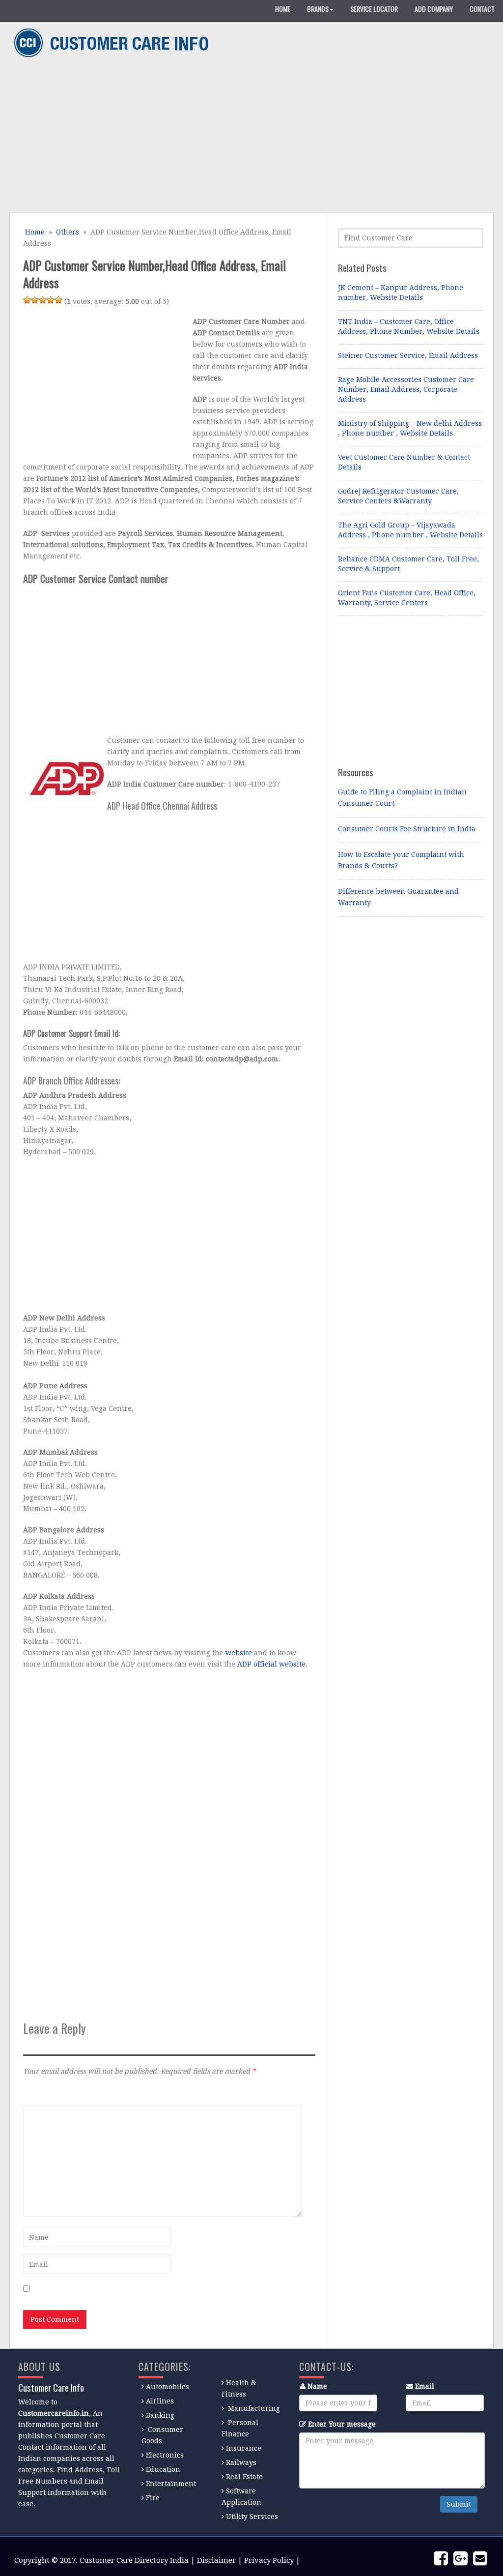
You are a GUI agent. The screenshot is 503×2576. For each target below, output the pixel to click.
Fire (153, 2498)
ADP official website (271, 1664)
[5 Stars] (58, 300)
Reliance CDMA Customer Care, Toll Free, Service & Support (408, 564)
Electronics (165, 2455)
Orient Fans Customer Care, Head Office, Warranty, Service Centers (407, 598)
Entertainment (171, 2484)
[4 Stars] (51, 300)
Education (163, 2469)
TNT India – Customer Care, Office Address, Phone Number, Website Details (409, 326)
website (239, 1653)
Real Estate (244, 2477)
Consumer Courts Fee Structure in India (407, 829)
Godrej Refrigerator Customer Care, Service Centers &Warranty (398, 496)
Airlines (160, 2401)
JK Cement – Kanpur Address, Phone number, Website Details (401, 293)
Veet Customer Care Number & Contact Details (404, 462)
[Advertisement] (248, 137)
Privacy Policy (269, 2560)
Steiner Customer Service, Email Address (408, 355)
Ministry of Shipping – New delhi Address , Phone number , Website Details (410, 428)
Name (317, 2386)
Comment (39, 2092)
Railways (241, 2462)
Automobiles (168, 2387)
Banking (160, 2415)
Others (68, 232)
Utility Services (252, 2517)
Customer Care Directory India (134, 2560)
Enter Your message (342, 2424)
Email (425, 2386)
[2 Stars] (35, 300)
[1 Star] (27, 300)
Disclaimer (216, 2560)
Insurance (244, 2448)
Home (34, 232)
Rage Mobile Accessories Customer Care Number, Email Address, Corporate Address (406, 389)
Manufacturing (254, 2408)
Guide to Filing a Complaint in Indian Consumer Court (402, 798)
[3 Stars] (43, 300)
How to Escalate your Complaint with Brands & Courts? (401, 860)
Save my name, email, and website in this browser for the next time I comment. (168, 2289)
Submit (459, 2504)
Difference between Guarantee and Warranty (398, 897)
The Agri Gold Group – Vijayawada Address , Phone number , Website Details (410, 530)
